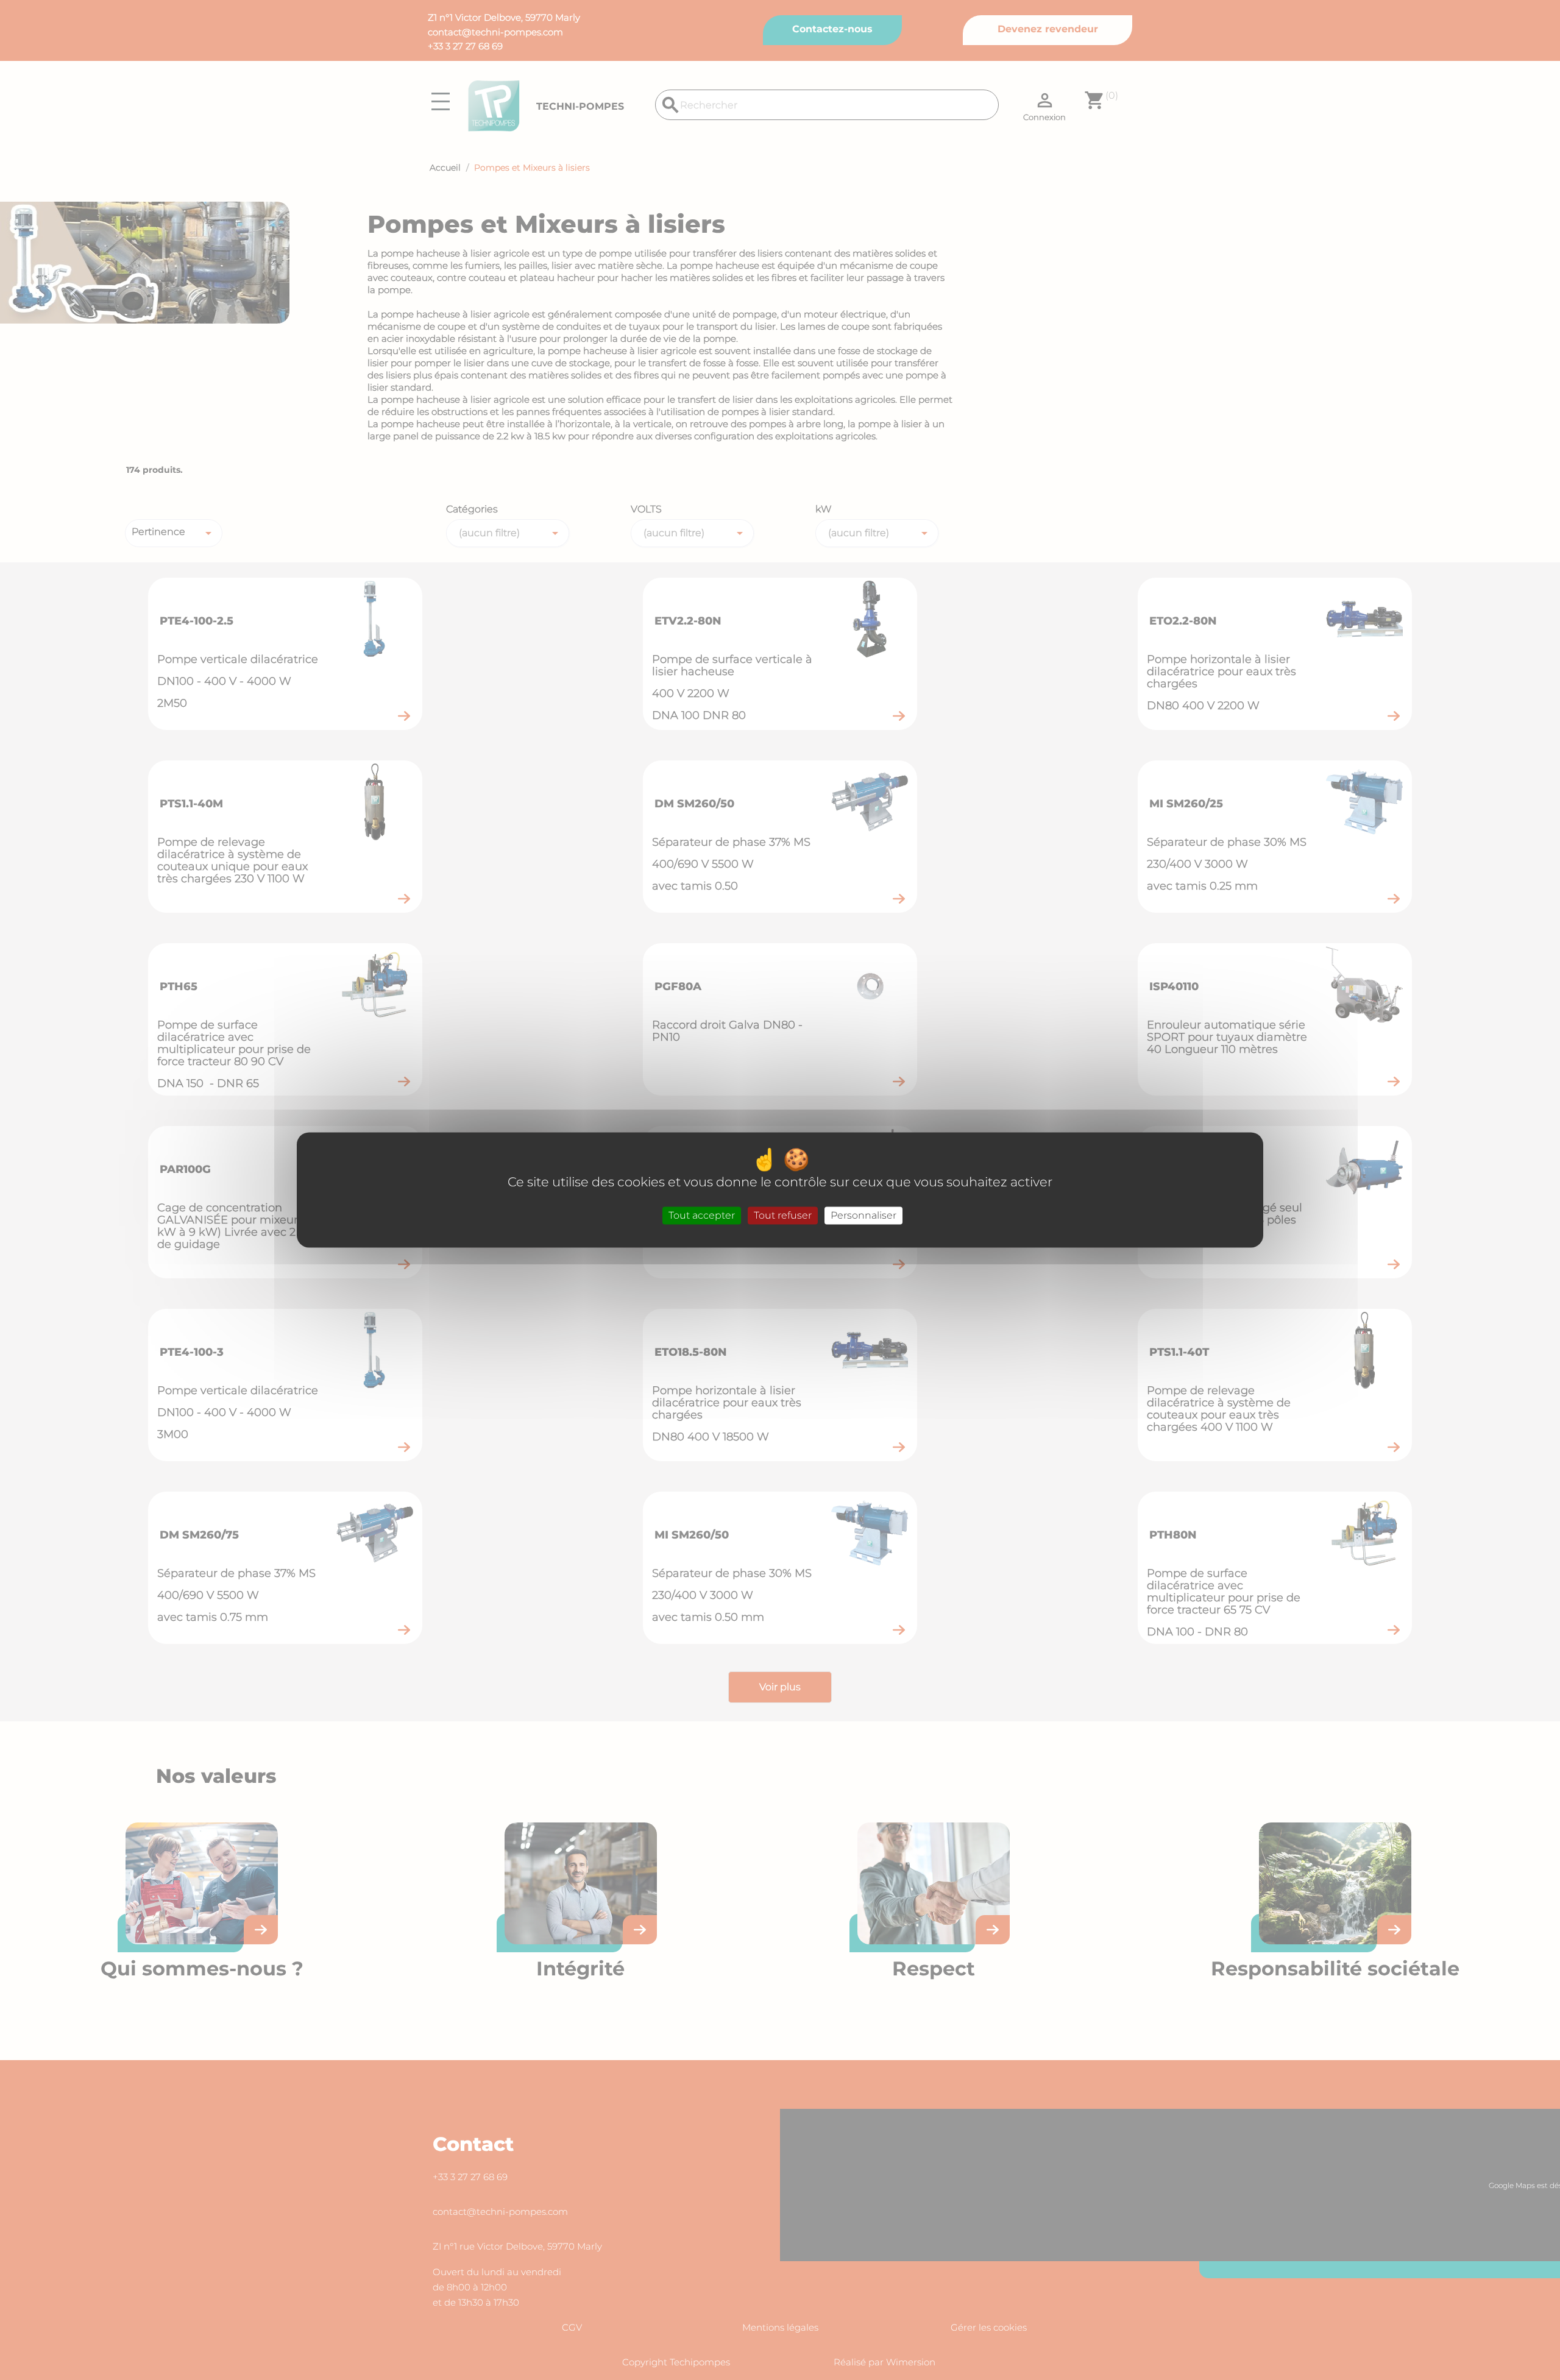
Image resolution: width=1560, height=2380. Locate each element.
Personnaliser (863, 1215)
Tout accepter (702, 1215)
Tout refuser (783, 1215)
